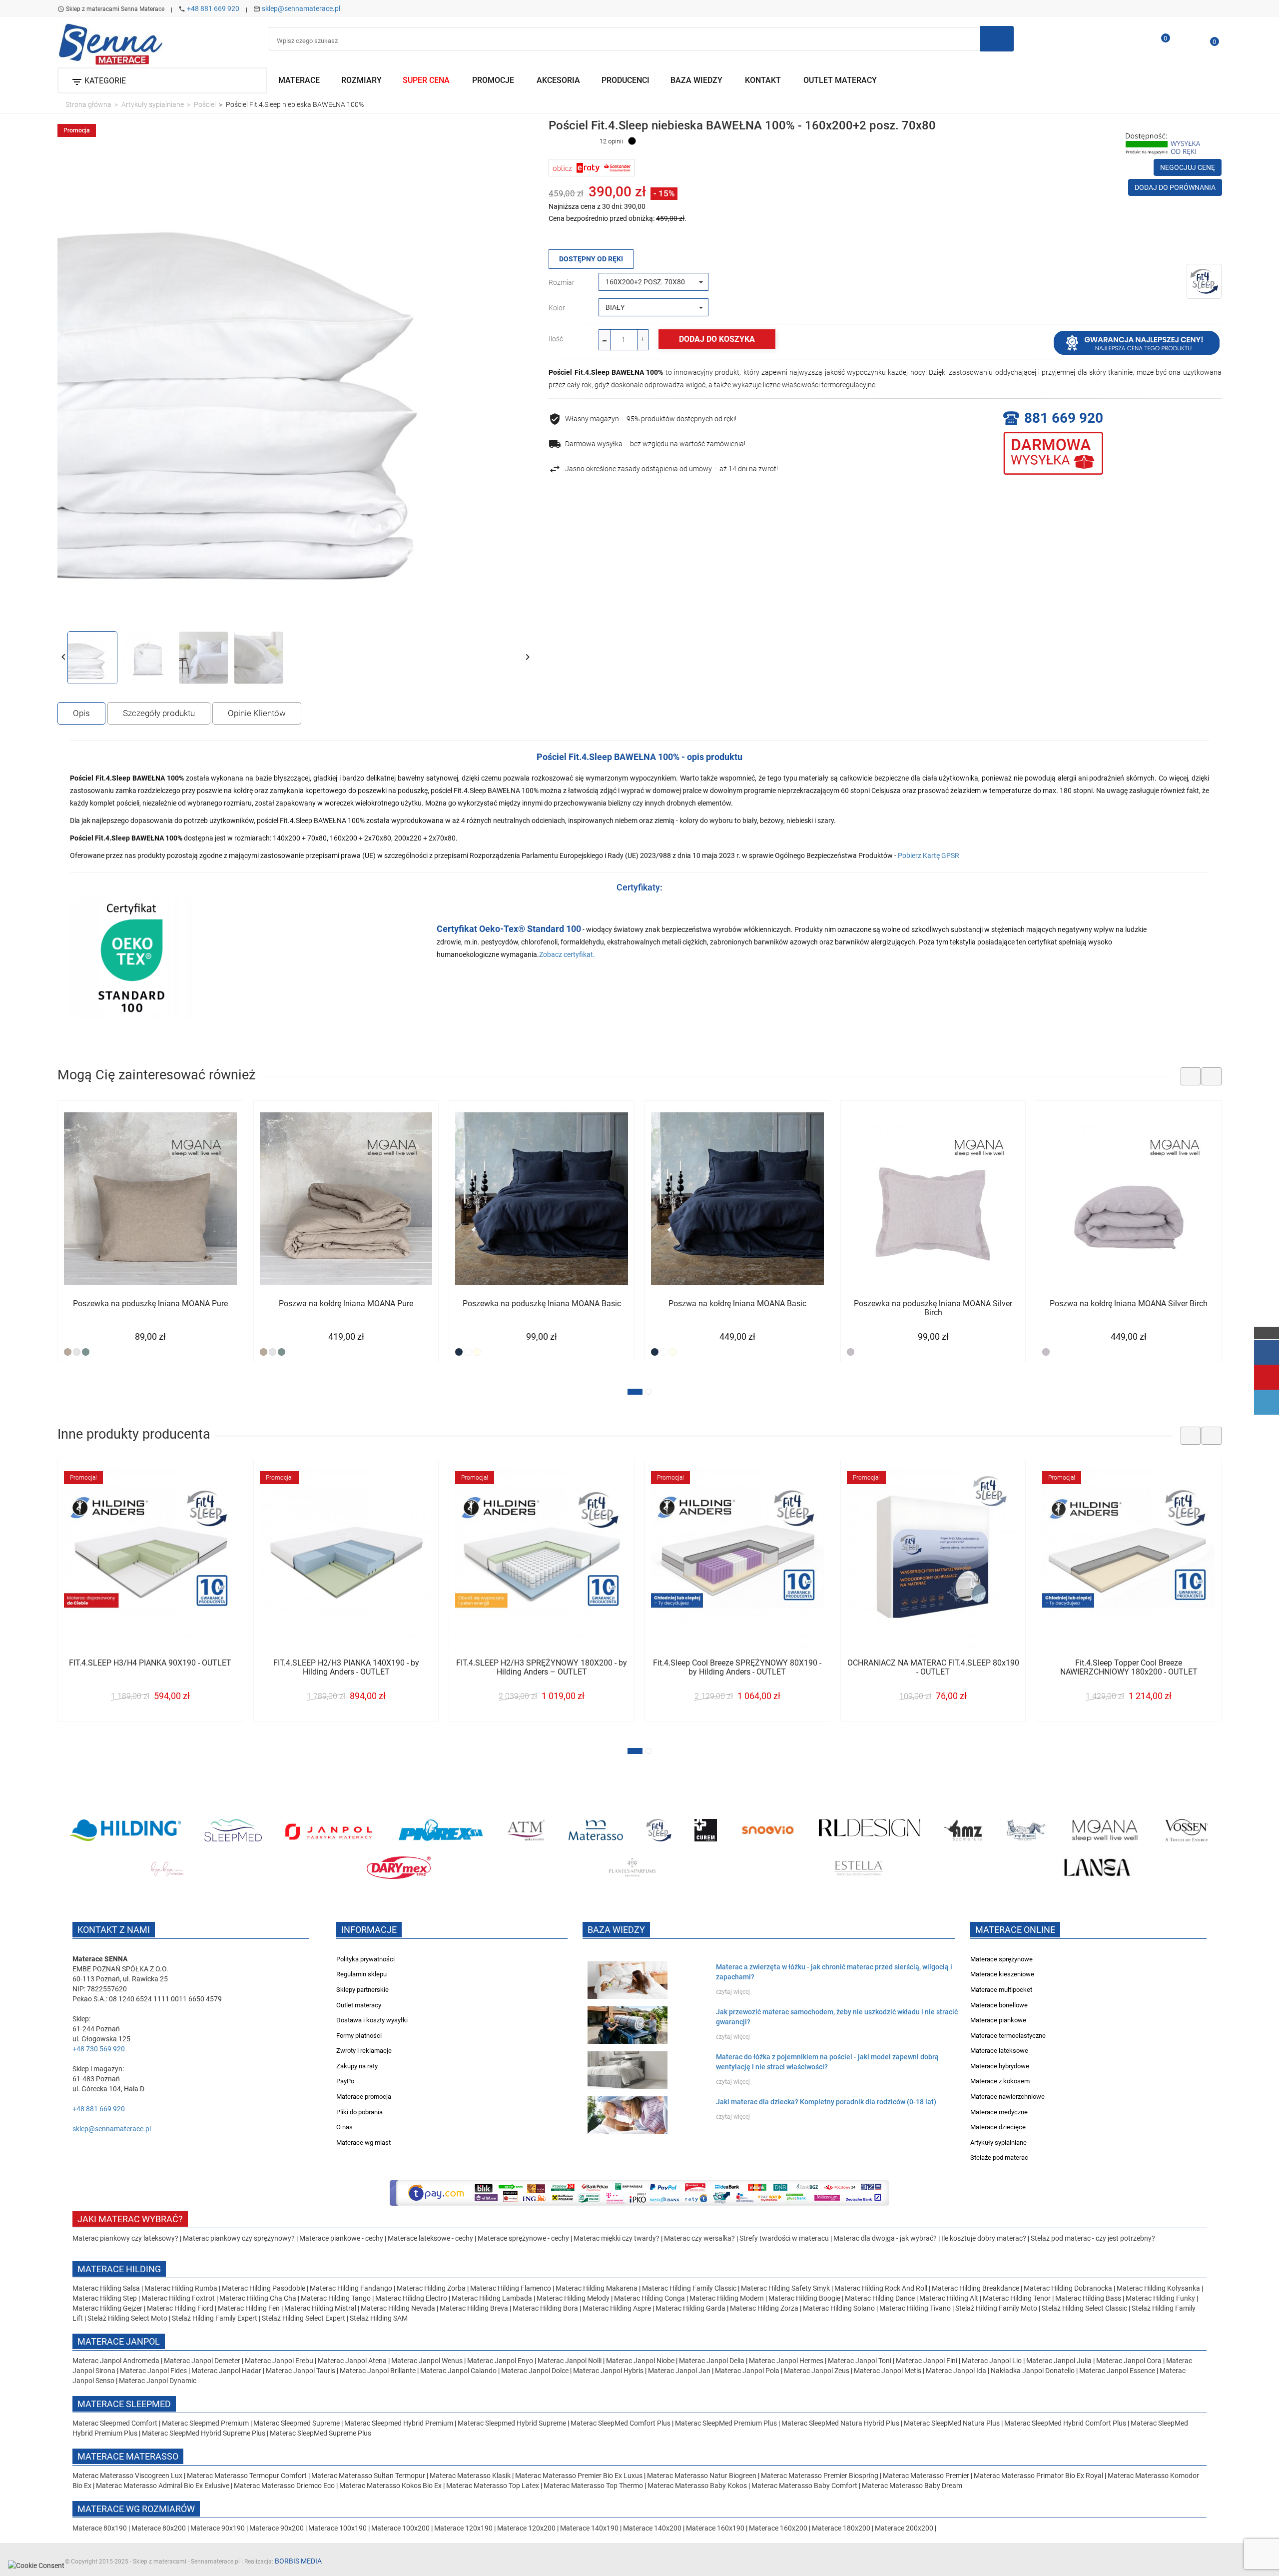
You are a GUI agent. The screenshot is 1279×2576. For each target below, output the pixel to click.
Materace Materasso (128, 2456)
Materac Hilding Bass (1088, 2298)
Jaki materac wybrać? (130, 2219)
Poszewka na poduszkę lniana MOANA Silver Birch (933, 1308)
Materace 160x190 (715, 2528)
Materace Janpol (119, 2341)
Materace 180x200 (841, 2528)
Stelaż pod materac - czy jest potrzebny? (1093, 2238)
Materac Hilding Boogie (804, 2298)
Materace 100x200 (400, 2528)
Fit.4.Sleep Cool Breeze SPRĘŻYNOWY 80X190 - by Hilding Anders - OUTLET (737, 1668)
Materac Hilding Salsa (107, 2288)
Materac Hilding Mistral (320, 2308)
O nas (344, 2127)
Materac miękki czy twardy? (617, 2238)
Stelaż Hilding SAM (379, 2318)
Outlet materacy (359, 2005)
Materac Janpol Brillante (378, 2371)
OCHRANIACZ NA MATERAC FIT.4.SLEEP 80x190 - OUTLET (933, 1668)
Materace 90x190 (218, 2528)
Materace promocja (364, 2097)
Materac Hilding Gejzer (107, 2308)
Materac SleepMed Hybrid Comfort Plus (1065, 2423)
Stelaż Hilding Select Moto (128, 2318)
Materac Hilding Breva (474, 2308)
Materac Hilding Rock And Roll (882, 2288)
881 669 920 (1064, 418)
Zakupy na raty (357, 2066)
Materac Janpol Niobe (640, 2361)
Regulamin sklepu (361, 1974)
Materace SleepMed (124, 2404)
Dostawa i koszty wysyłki (372, 2020)
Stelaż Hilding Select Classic (1085, 2308)
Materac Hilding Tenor (1017, 2298)
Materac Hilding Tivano (915, 2308)
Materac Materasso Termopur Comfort (248, 2476)
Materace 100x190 (337, 2528)
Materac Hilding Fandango (352, 2288)
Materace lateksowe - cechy (430, 2238)
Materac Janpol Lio (992, 2361)
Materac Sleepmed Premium (206, 2423)
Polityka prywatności (365, 1959)
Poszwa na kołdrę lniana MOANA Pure (346, 1304)
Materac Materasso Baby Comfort (805, 2486)
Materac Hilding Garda (690, 2308)
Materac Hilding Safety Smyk (786, 2288)
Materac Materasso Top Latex (493, 2486)
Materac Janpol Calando (458, 2371)
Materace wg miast (363, 2143)
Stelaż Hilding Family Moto (997, 2308)
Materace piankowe (998, 2020)
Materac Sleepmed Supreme (297, 2423)
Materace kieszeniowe (1002, 1974)
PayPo (345, 2081)
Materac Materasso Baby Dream (912, 2486)
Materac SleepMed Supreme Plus (320, 2433)
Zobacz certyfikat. (567, 954)
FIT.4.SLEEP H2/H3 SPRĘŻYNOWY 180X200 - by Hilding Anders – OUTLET (542, 1668)
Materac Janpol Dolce (535, 2371)
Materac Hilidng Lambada (493, 2298)
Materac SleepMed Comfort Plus (621, 2423)
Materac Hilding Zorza (764, 2308)
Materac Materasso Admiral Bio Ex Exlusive (163, 2486)
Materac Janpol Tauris (301, 2371)
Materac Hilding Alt (949, 2298)
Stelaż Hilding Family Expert (215, 2318)
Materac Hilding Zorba (432, 2288)
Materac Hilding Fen (249, 2308)
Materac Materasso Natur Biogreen (702, 2476)
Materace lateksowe (999, 2051)
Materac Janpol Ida (956, 2371)
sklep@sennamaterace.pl (301, 8)
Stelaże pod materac (999, 2157)
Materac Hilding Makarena (597, 2288)
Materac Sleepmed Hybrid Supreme (512, 2423)
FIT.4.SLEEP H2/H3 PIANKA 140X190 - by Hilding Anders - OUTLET (346, 1668)
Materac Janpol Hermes (786, 2361)
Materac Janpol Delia (712, 2361)
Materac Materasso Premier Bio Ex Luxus (580, 2476)
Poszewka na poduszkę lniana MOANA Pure (150, 1304)
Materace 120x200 (526, 2528)
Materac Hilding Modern (727, 2298)
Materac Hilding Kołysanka (1159, 2288)
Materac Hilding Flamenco (511, 2288)
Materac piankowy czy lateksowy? (125, 2238)
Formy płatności (359, 2036)
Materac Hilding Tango (336, 2298)
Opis (81, 713)
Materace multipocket (1001, 1990)
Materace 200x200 (904, 2528)
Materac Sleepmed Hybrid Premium (399, 2423)
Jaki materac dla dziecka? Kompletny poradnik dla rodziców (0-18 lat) (826, 2102)
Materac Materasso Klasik (471, 2476)
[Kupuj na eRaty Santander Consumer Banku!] (592, 167)
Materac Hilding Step (105, 2298)
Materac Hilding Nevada (398, 2308)
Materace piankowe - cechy (341, 2238)
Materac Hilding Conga (649, 2298)
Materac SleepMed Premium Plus (726, 2423)
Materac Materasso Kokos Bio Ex (391, 2486)
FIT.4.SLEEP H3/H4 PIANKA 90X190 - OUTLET (150, 1663)
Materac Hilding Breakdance (976, 2288)
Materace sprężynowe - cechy (523, 2238)
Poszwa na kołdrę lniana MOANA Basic (737, 1304)
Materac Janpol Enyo (501, 2361)
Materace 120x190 (463, 2528)
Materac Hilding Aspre (617, 2308)
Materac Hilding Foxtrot (178, 2298)
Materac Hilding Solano (839, 2308)
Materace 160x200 (778, 2528)
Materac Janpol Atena (353, 2361)
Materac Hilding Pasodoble (264, 2288)
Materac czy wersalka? (700, 2238)
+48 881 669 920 (213, 8)
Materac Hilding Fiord (180, 2308)
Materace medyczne (999, 2112)
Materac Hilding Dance (880, 2298)
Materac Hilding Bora (545, 2308)
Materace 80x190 (100, 2528)
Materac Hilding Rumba (182, 2288)
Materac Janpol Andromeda (117, 2361)
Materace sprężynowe (1001, 1959)
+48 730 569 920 (99, 2049)
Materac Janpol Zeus (817, 2371)
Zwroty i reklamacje (364, 2051)
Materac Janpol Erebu (280, 2361)
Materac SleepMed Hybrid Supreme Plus (204, 2433)
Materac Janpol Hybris (608, 2371)
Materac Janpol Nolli (570, 2361)
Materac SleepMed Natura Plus (952, 2423)
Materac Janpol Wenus (428, 2361)
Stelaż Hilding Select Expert (304, 2318)
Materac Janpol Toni (860, 2361)
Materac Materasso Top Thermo (594, 2486)
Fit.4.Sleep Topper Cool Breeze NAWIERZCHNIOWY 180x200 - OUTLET (1129, 1668)
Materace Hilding (119, 2269)
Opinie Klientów (257, 713)
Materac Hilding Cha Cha (258, 2298)
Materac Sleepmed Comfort (116, 2423)
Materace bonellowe (999, 2005)
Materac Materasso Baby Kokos (698, 2486)
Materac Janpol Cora (1129, 2361)
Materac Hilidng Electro (412, 2298)
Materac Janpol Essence (1117, 2371)
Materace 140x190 (589, 2528)
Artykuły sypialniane (998, 2143)
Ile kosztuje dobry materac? (984, 2238)
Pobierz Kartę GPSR (929, 856)
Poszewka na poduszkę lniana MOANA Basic (542, 1304)
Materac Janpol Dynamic (158, 2381)
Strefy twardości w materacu (784, 2238)
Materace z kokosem (1000, 2081)
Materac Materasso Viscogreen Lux (128, 2476)
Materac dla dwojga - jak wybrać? (885, 2238)
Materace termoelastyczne (1008, 2036)
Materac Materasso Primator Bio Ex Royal (1039, 2476)
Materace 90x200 (277, 2528)
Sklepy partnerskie (362, 1990)
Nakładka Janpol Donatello (1033, 2371)
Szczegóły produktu (159, 713)
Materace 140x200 (652, 2528)
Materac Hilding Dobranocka (1069, 2288)
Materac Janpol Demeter (203, 2361)
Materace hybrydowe (1000, 2066)
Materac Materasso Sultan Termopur (369, 2476)
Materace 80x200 (159, 2528)
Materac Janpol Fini (927, 2361)
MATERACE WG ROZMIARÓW (136, 2509)
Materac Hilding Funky (1160, 2298)
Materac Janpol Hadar (226, 2371)
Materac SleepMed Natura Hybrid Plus (840, 2423)
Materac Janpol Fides (153, 2371)
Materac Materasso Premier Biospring (820, 2476)
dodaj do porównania (1175, 187)
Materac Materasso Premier (927, 2476)
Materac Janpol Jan (679, 2371)
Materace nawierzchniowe (1007, 2097)
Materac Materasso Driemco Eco (285, 2486)
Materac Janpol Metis (888, 2371)
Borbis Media (298, 2561)
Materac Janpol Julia (1059, 2361)
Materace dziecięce (998, 2127)
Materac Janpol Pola (747, 2371)
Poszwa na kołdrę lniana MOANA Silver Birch (1129, 1304)
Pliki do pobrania (359, 2112)
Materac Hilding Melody (573, 2298)
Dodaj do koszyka (717, 339)
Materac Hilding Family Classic (690, 2288)
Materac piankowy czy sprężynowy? (239, 2238)
